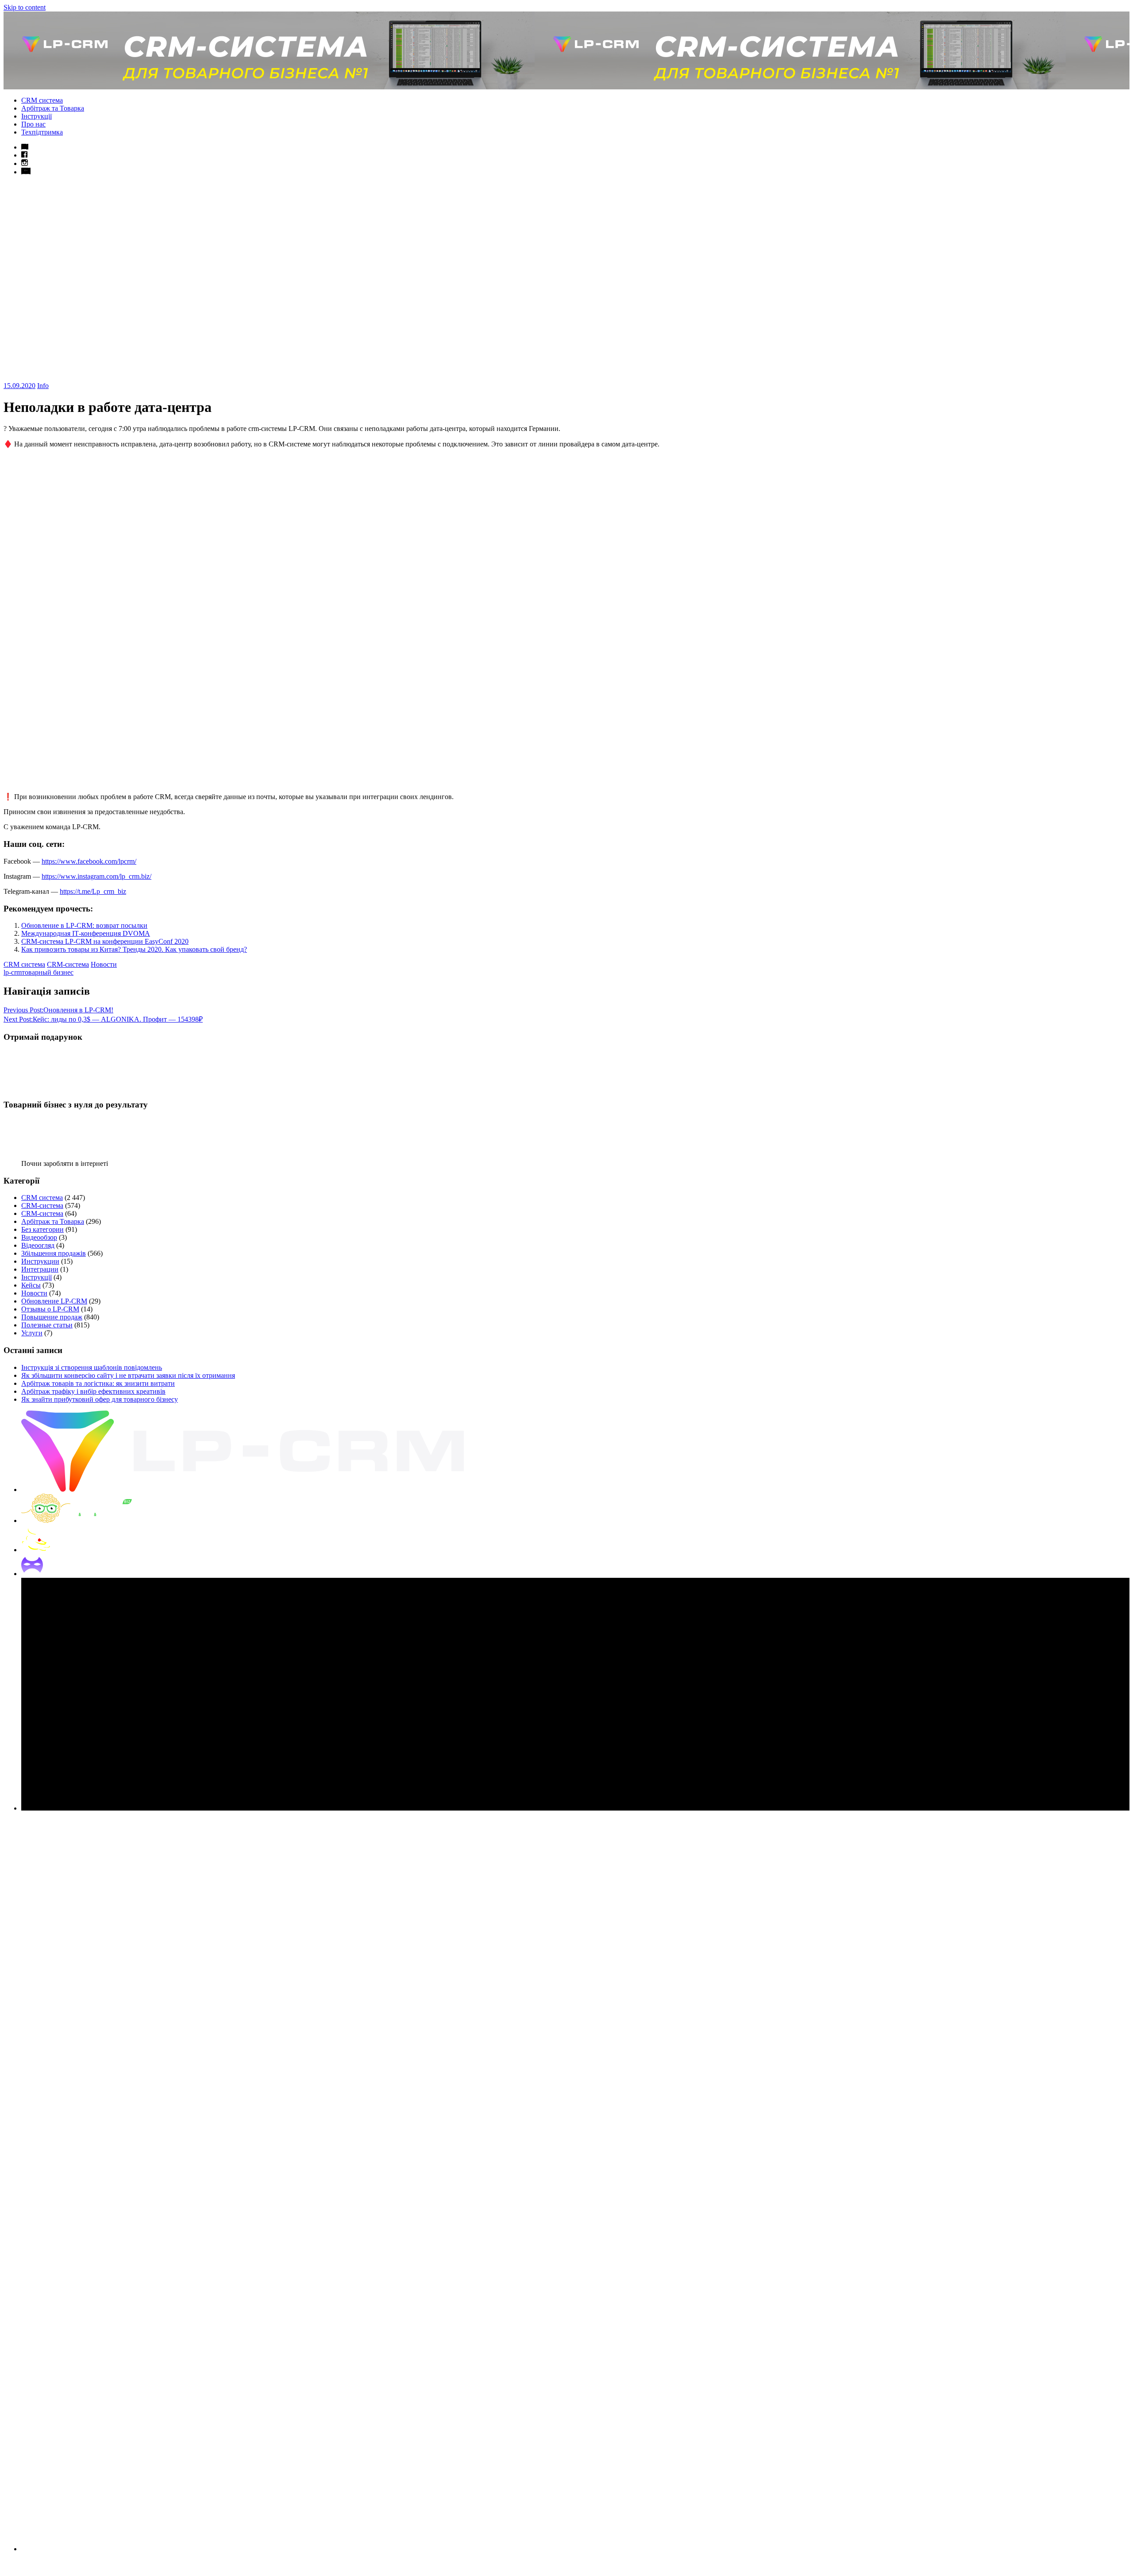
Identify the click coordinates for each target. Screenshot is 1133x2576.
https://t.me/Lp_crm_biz (93, 891)
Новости (104, 964)
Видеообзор (39, 1237)
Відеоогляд (38, 1245)
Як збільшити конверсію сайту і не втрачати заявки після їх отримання (128, 1375)
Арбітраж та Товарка (53, 108)
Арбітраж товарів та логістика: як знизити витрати (98, 1383)
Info (43, 386)
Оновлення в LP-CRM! (58, 1010)
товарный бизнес (48, 972)
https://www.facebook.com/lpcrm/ (89, 861)
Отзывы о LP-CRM (50, 1309)
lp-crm (13, 972)
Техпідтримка (42, 132)
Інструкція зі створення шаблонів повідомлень (92, 1367)
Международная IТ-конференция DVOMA (86, 933)
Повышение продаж (52, 1317)
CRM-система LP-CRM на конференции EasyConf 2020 (105, 941)
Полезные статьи (47, 1325)
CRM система (42, 100)
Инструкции (40, 1261)
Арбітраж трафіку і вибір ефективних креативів (93, 1391)
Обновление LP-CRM (54, 1301)
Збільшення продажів (54, 1253)
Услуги (32, 1333)
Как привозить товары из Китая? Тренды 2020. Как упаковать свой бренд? (134, 949)
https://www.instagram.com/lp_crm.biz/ (96, 876)
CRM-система (68, 964)
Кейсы (31, 1285)
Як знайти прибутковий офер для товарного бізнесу (100, 1399)
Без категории (42, 1229)
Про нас (33, 124)
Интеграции (40, 1269)
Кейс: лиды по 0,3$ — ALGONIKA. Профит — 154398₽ (103, 1019)
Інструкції (37, 116)
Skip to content (25, 7)
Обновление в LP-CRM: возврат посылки (84, 925)
